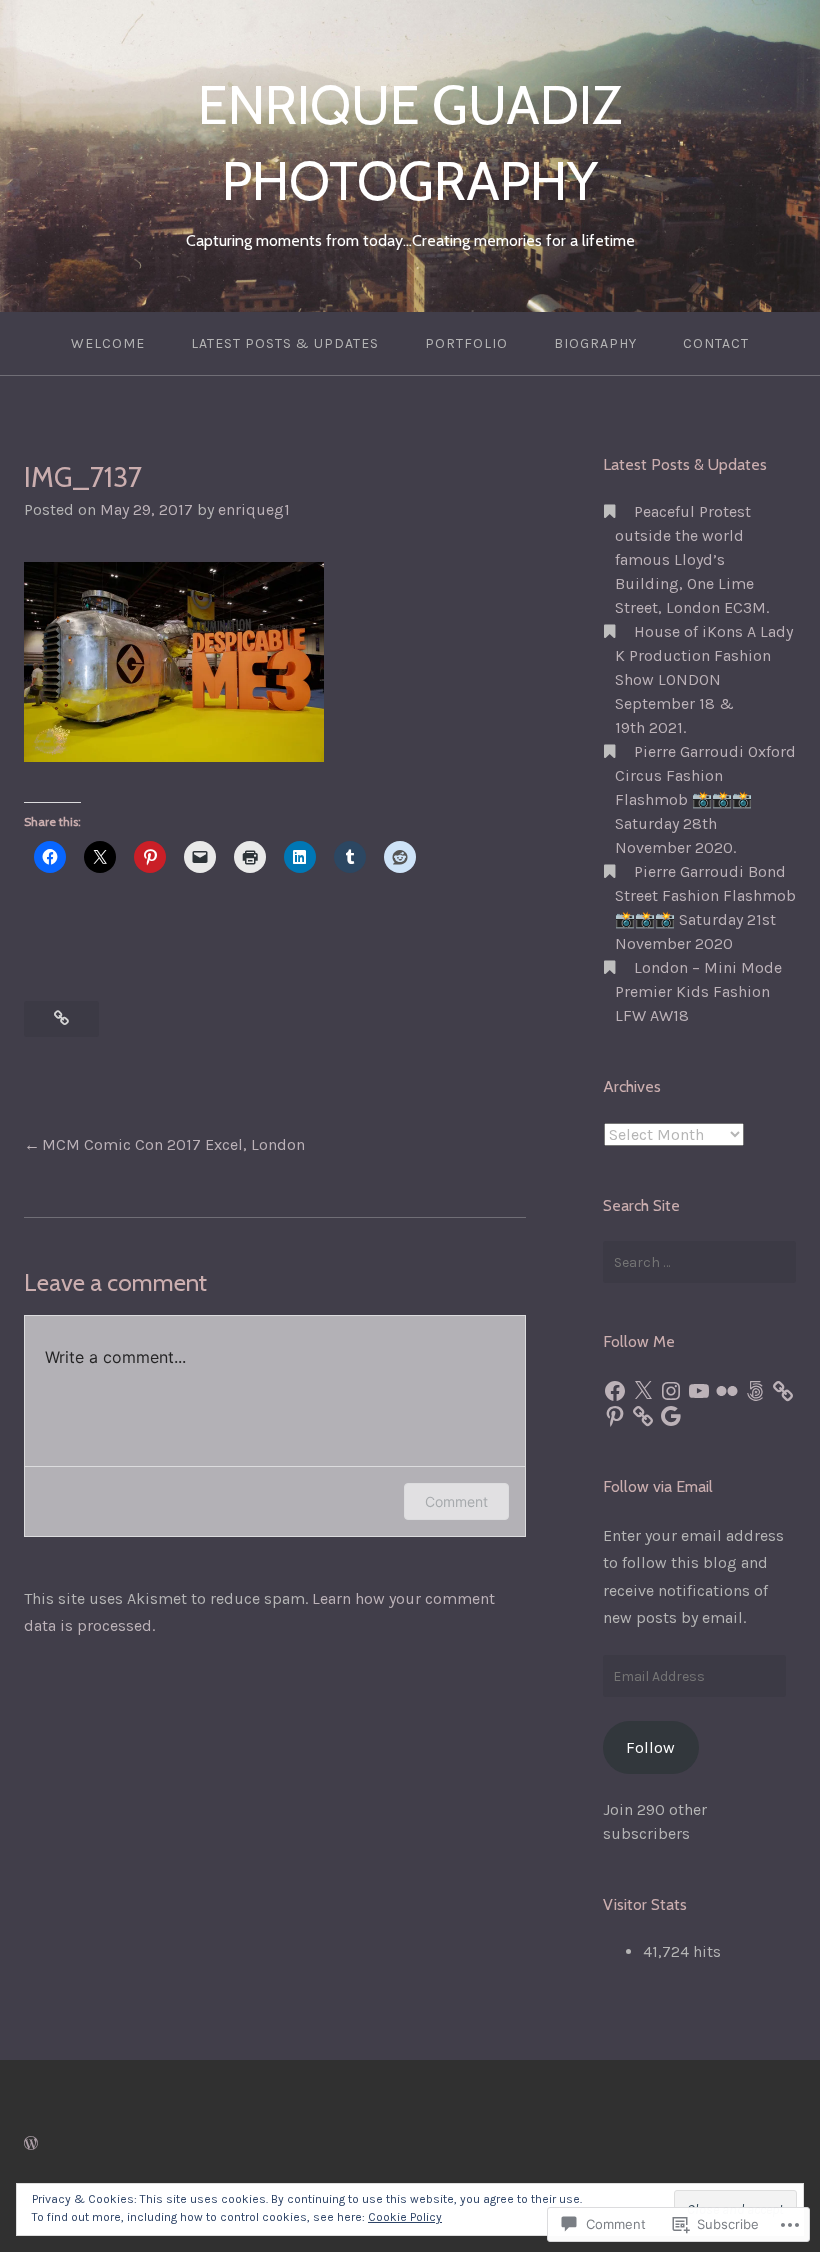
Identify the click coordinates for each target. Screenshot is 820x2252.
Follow (650, 1747)
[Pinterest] (615, 1416)
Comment (456, 1501)
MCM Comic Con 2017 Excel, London (173, 1144)
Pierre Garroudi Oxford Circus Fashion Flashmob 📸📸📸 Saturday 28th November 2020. (705, 799)
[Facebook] (615, 1391)
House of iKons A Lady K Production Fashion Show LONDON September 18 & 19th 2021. (704, 679)
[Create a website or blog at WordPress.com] (31, 2143)
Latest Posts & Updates (285, 343)
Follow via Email (658, 1486)
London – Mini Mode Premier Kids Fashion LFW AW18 (698, 991)
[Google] (671, 1416)
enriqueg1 (254, 509)
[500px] (755, 1391)
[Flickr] (727, 1391)
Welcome (108, 343)
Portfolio (466, 343)
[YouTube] (699, 1391)
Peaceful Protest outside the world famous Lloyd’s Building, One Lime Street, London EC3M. (692, 559)
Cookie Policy (405, 2217)
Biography (595, 343)
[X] (643, 1391)
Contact (716, 343)
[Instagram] (671, 1391)
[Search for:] (699, 1262)
